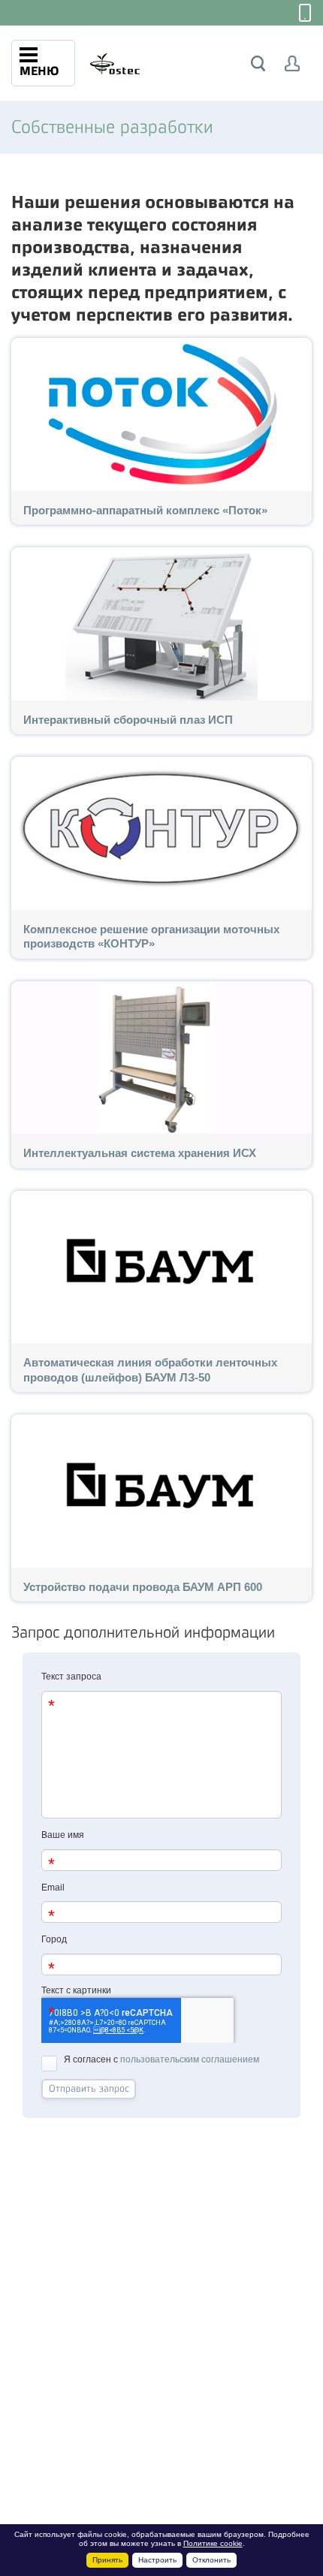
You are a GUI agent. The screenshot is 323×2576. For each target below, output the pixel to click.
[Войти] (293, 63)
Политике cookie (213, 2543)
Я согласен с (161, 2059)
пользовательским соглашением (190, 2059)
